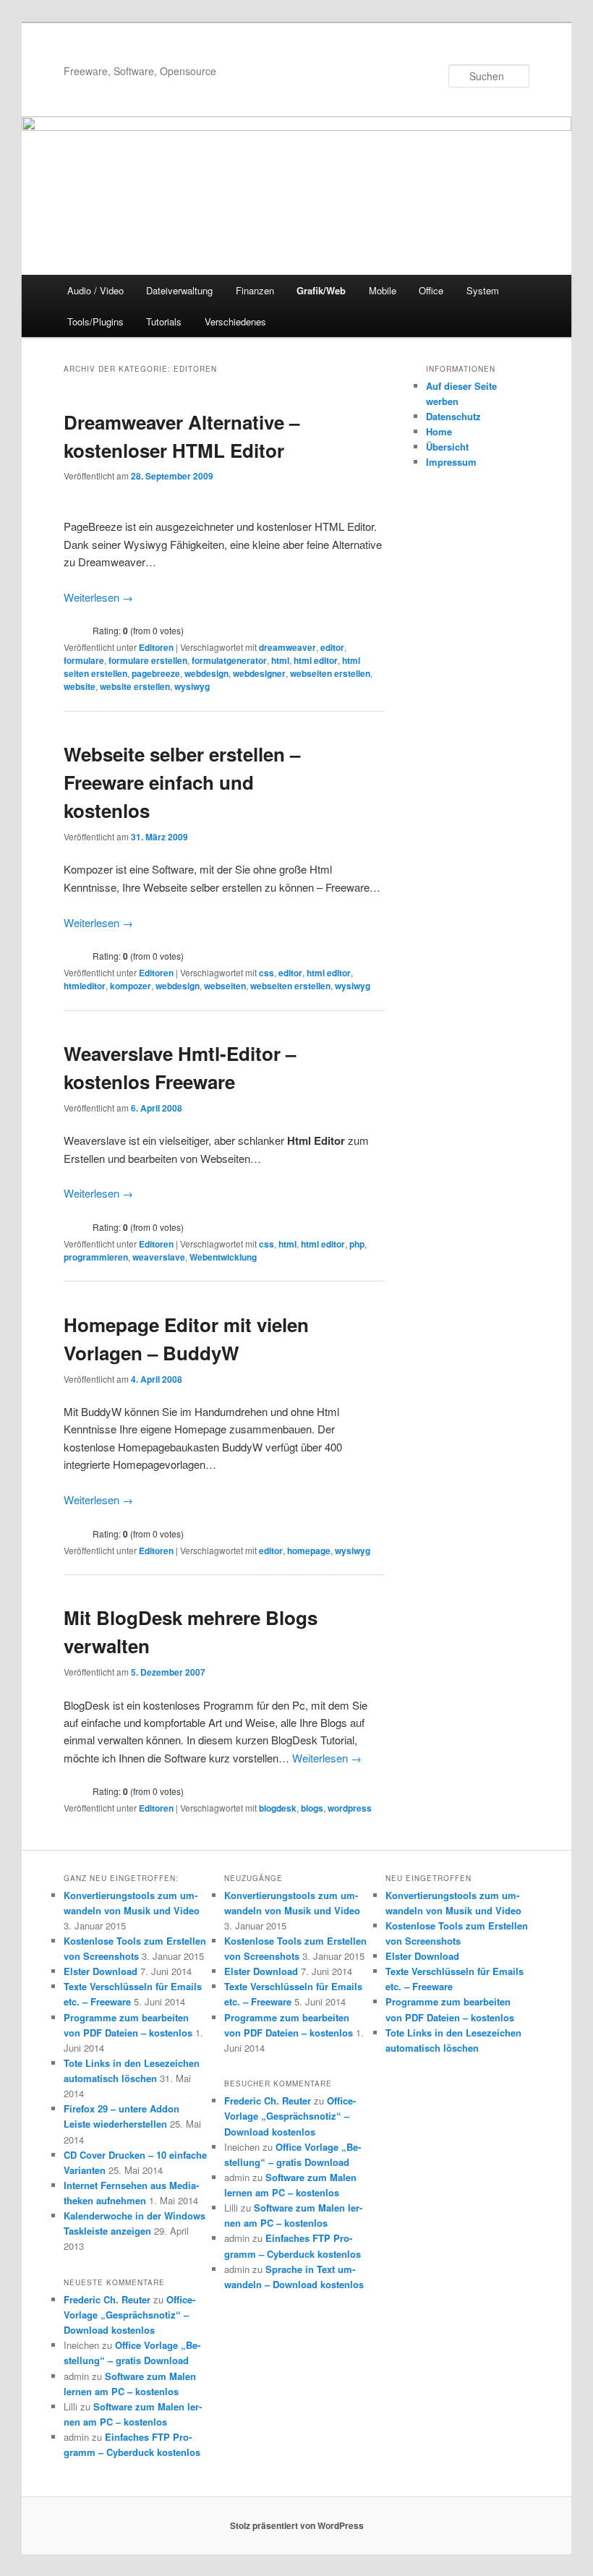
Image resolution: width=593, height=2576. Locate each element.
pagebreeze (156, 673)
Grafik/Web (321, 290)
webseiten (225, 986)
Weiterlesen (98, 597)
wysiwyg (192, 686)
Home (439, 431)
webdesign (206, 673)
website (80, 686)
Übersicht (447, 447)
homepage (309, 1551)
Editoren (156, 647)
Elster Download (101, 1971)
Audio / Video (95, 290)
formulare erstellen (148, 660)
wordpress (350, 1808)
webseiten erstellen (330, 673)
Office (431, 290)
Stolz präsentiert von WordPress (297, 2525)
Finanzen (255, 290)
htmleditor (85, 986)
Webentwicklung (223, 1257)
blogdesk (278, 1808)
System (483, 290)
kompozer (131, 986)
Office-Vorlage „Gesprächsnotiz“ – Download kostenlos (129, 2315)
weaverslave (159, 1257)
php (357, 1244)
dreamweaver (287, 647)
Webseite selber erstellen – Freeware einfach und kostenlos (182, 782)
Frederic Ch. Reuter (107, 2299)
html (280, 660)
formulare (84, 660)
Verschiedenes (235, 321)
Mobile (383, 290)
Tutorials (164, 321)
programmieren (96, 1257)
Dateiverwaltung (179, 290)
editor (332, 647)
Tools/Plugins (95, 321)
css (266, 973)
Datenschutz (453, 416)
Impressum (451, 462)
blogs (312, 1808)
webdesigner (259, 673)
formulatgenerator (229, 660)
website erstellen (135, 686)
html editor (316, 660)
